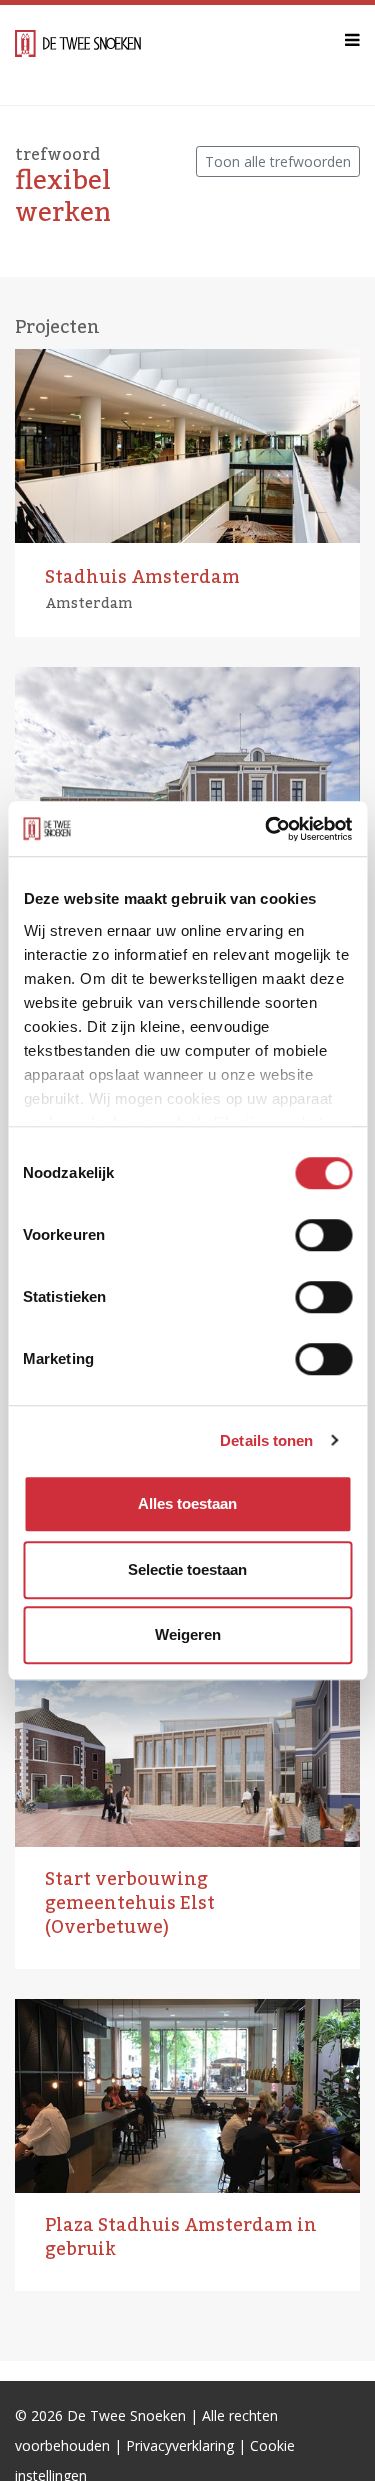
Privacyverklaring (180, 2445)
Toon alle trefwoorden (278, 161)
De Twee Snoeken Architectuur (78, 55)
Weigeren (188, 1634)
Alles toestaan (187, 1503)
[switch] (323, 1235)
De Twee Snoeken (126, 2415)
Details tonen (266, 1440)
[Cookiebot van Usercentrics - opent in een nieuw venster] (267, 829)
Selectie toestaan (187, 1569)
